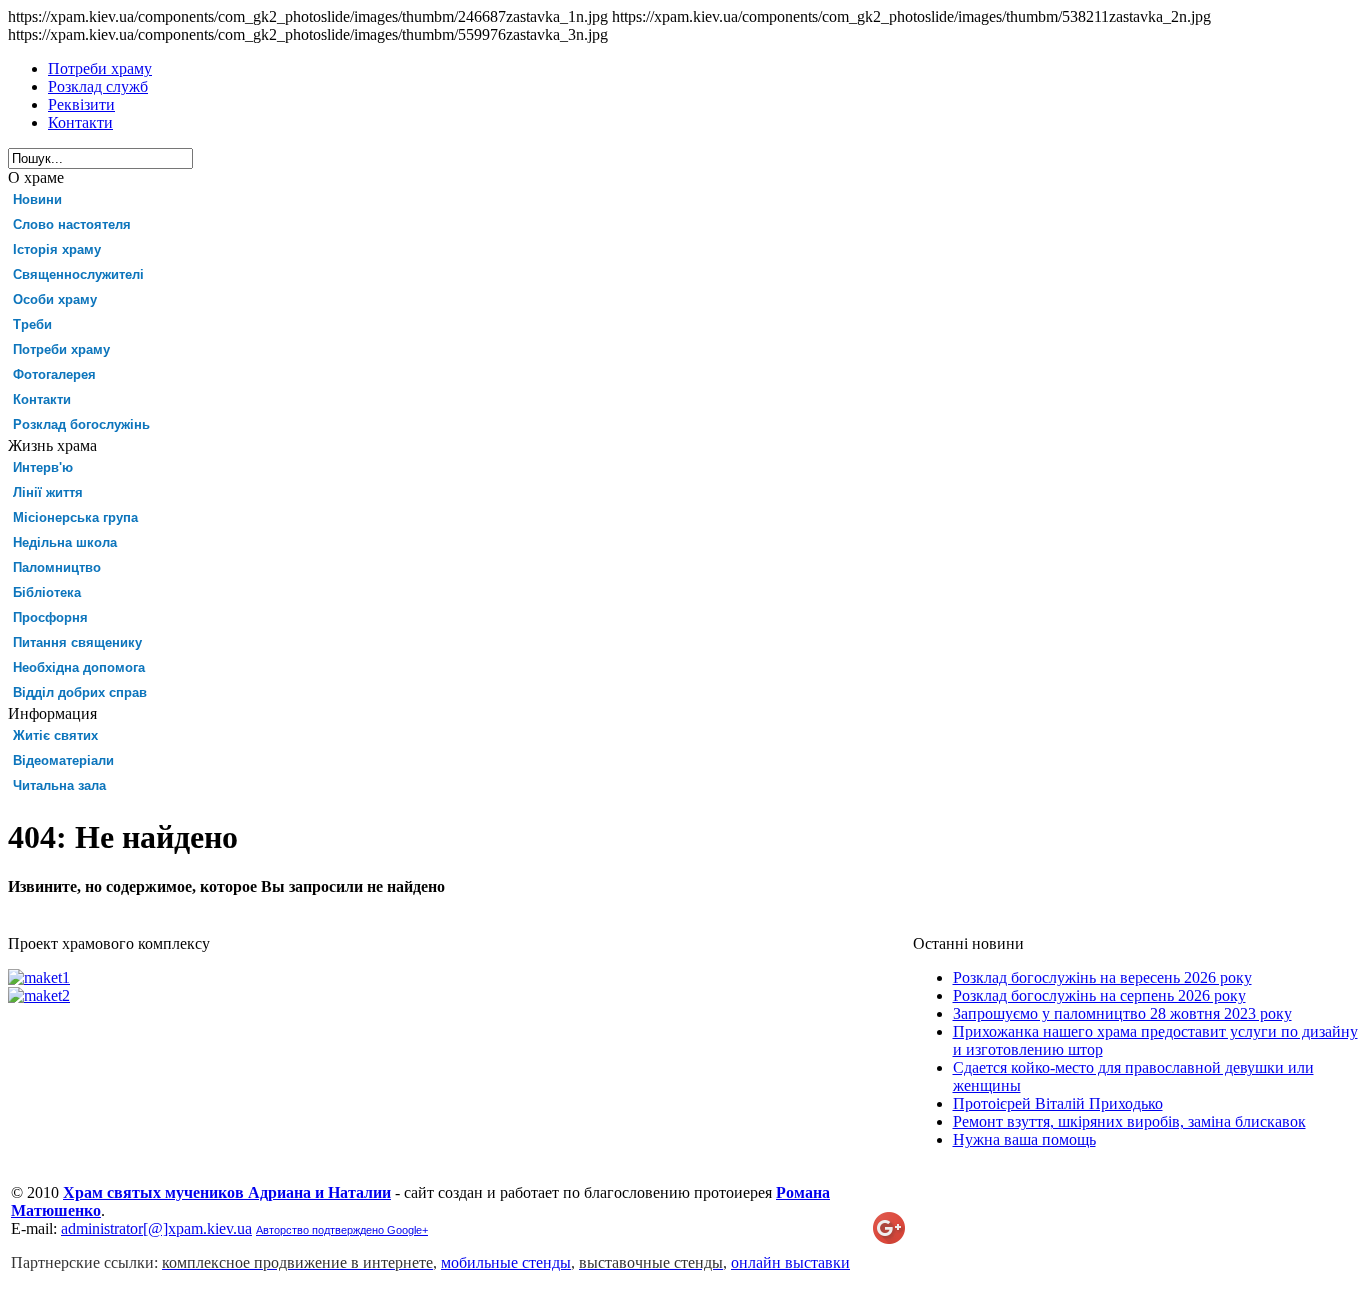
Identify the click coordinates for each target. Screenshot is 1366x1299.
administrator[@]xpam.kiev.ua (156, 1228)
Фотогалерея (54, 374)
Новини (37, 199)
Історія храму (57, 249)
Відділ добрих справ (80, 692)
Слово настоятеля (72, 224)
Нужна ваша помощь (1024, 1139)
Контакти (42, 399)
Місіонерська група (75, 517)
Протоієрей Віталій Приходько (1058, 1103)
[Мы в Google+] (889, 1238)
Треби (32, 324)
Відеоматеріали (63, 760)
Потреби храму (61, 349)
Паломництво (57, 567)
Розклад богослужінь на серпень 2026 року (1099, 995)
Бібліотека (47, 592)
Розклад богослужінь (81, 424)
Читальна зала (59, 785)
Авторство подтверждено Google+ (342, 1230)
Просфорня (50, 617)
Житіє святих (55, 735)
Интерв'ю (43, 467)
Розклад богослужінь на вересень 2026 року (1102, 977)
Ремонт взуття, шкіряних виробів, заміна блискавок (1129, 1121)
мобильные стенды (506, 1262)
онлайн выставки (790, 1262)
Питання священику (77, 642)
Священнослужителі (78, 274)
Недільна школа (65, 542)
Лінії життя (48, 492)
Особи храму (55, 299)
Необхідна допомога (79, 667)
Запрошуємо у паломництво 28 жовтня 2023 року (1122, 1013)
